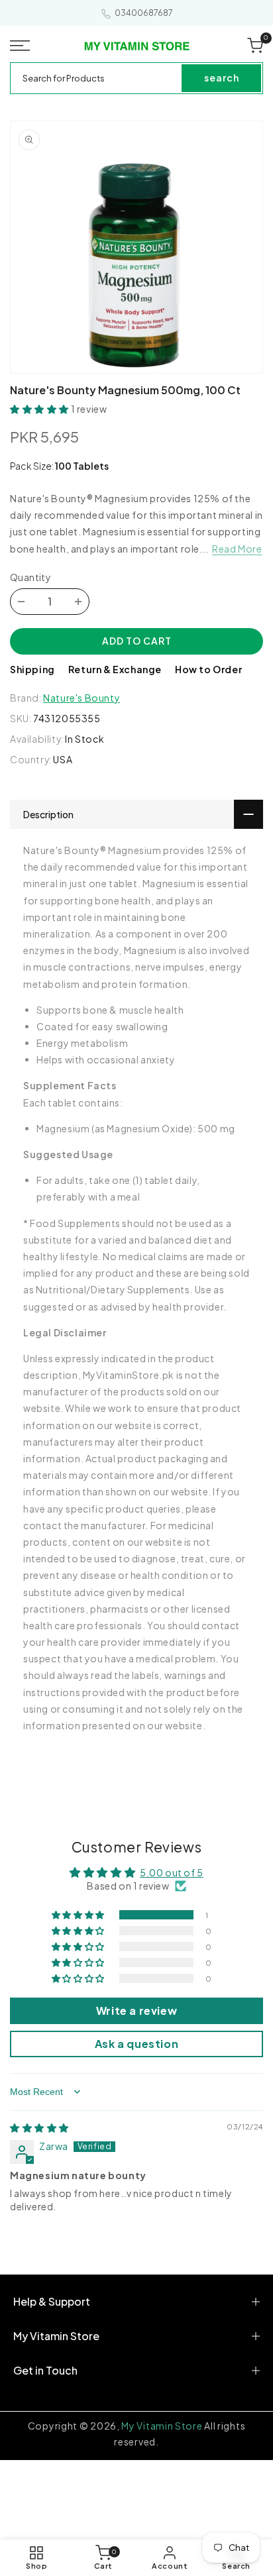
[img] (39, 2127)
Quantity (30, 577)
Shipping (32, 669)
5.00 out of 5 (172, 1872)
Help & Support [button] (52, 2301)
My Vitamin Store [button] (56, 2336)
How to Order (208, 669)
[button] (23, 46)
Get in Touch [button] (45, 2370)
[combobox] (97, 78)
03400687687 (144, 13)
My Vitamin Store (162, 2426)
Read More (237, 549)
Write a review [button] (136, 2011)
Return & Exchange (115, 669)
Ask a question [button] (136, 2044)
